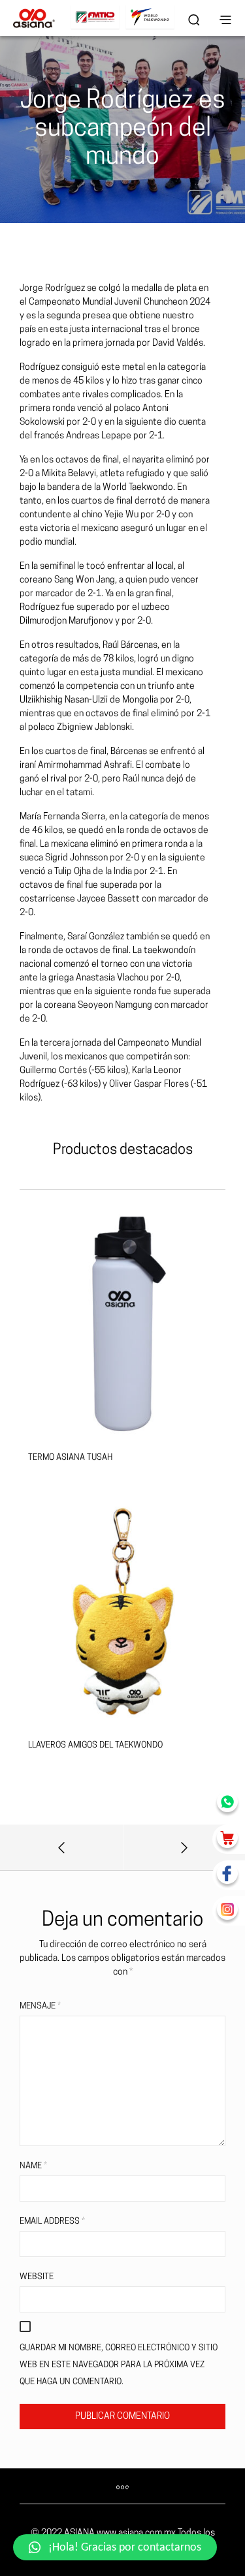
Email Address (52, 2221)
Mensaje (40, 2006)
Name (33, 2166)
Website (37, 2277)
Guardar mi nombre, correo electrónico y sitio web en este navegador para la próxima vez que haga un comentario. (119, 2365)
